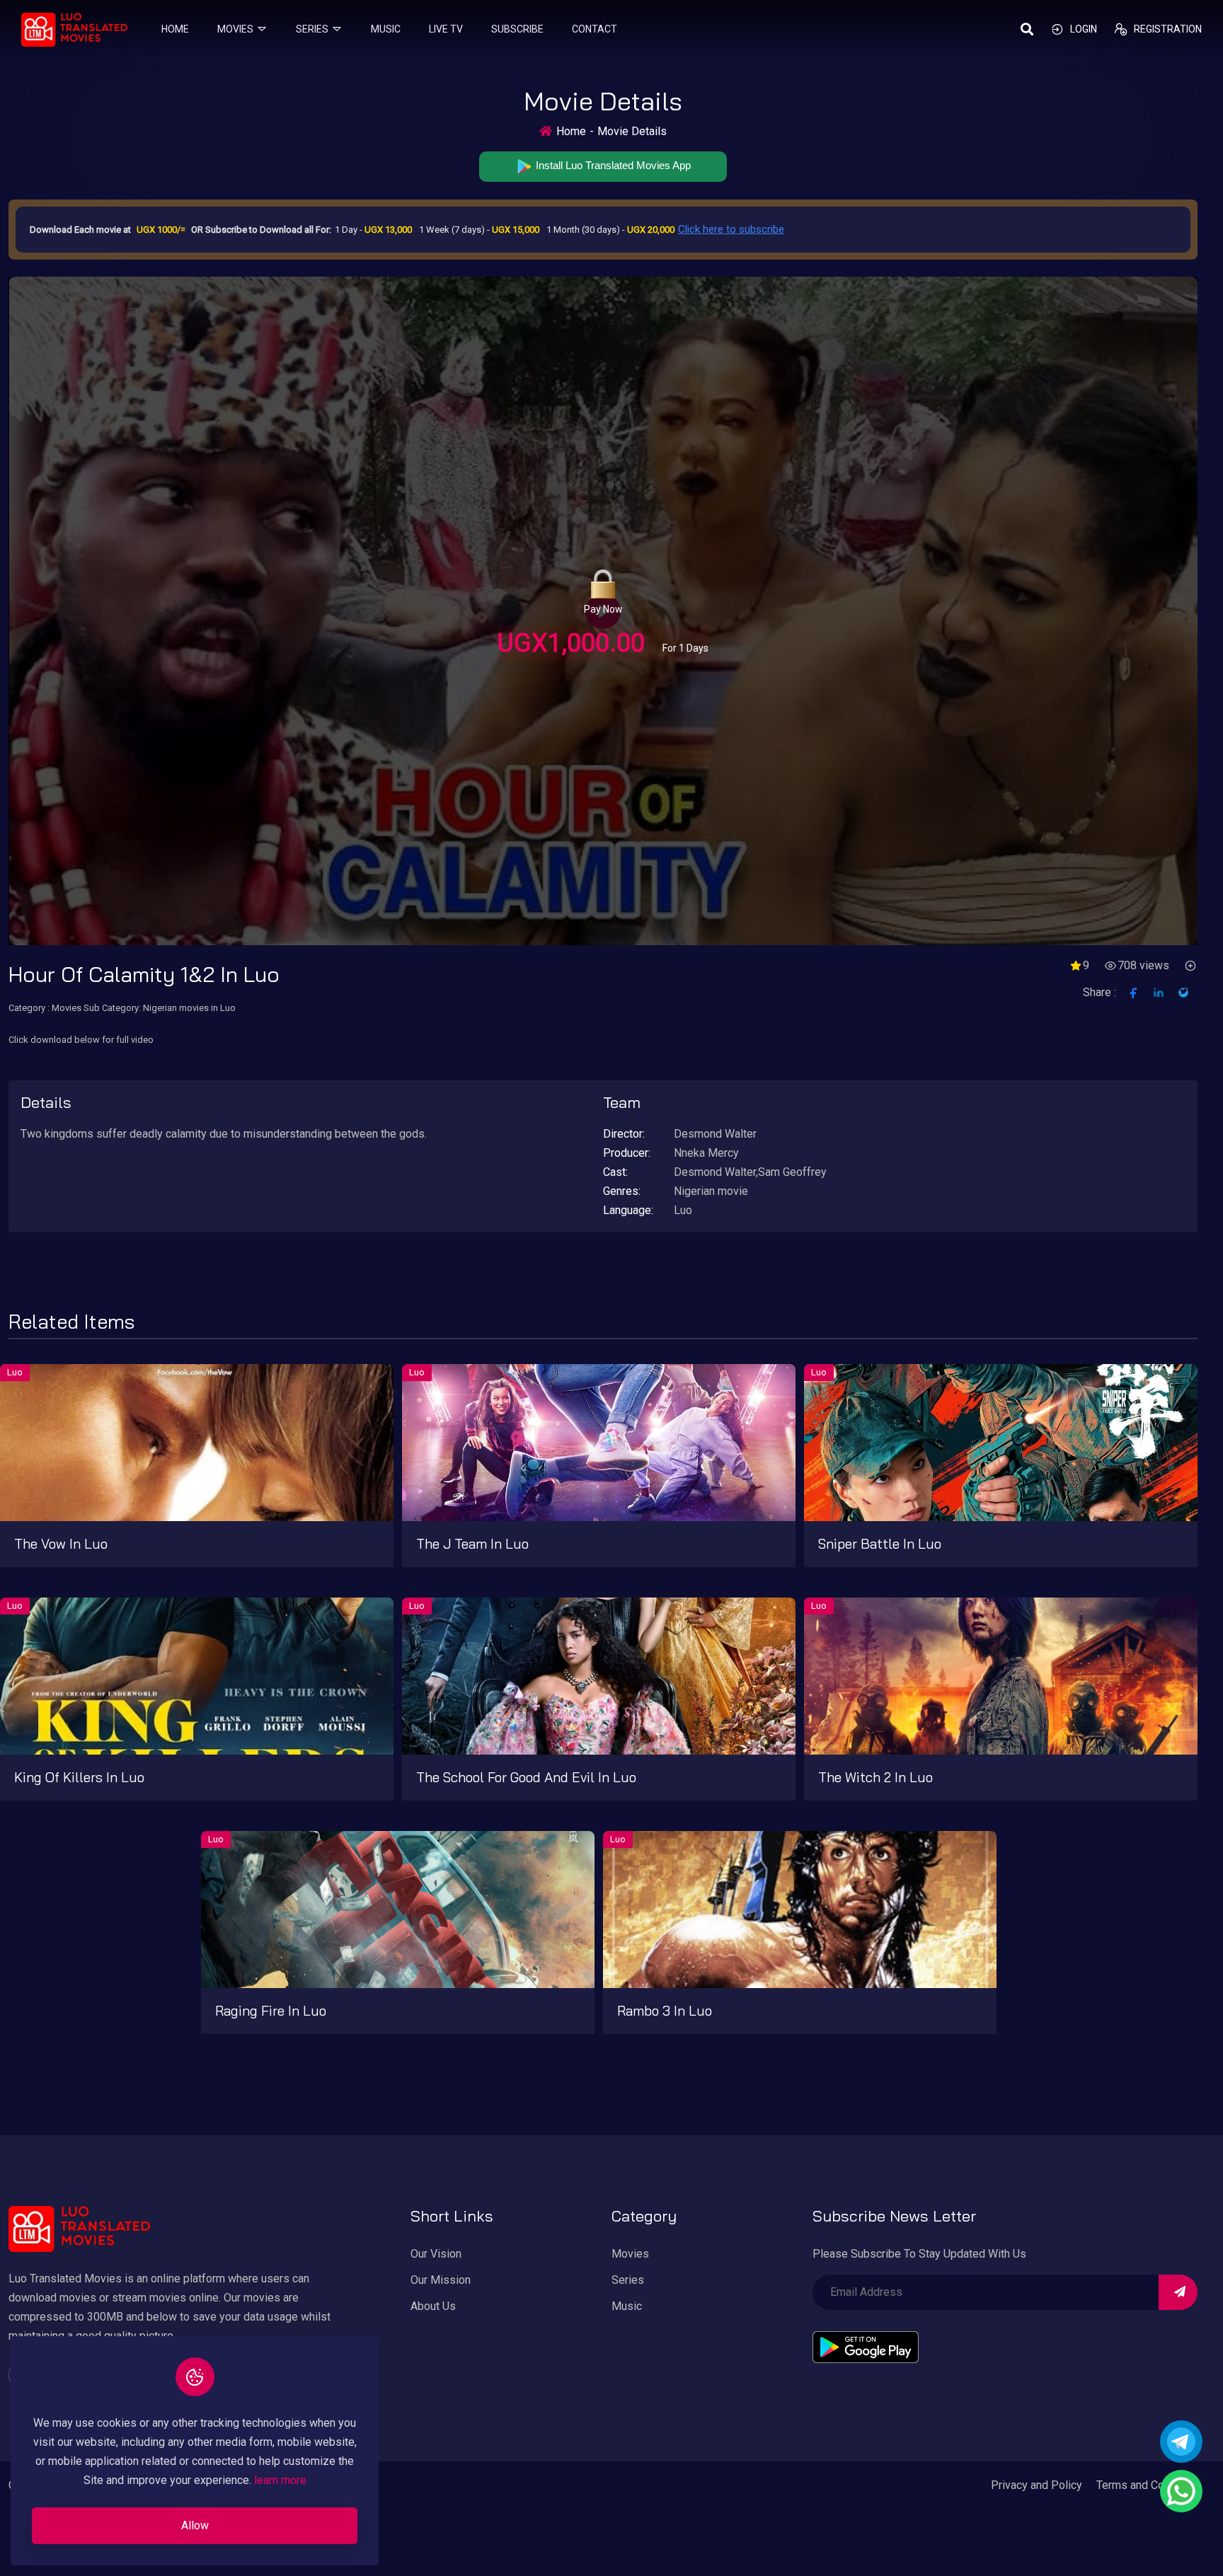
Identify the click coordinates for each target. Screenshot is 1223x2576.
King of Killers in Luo (79, 1777)
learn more (280, 2481)
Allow (195, 2525)
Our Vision (436, 2254)
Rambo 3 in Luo (665, 2011)
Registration (1168, 29)
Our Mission (441, 2280)
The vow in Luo (61, 1544)
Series (312, 29)
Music (386, 29)
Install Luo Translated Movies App (612, 165)
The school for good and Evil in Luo (526, 1777)
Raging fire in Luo (271, 2011)
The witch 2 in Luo (875, 1777)
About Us (433, 2306)
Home (175, 29)
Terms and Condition (1147, 2485)
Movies (235, 29)
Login (1084, 29)
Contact (595, 29)
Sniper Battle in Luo (880, 1544)
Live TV (446, 29)
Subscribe (517, 29)
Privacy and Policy (1037, 2485)
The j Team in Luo (472, 1544)
